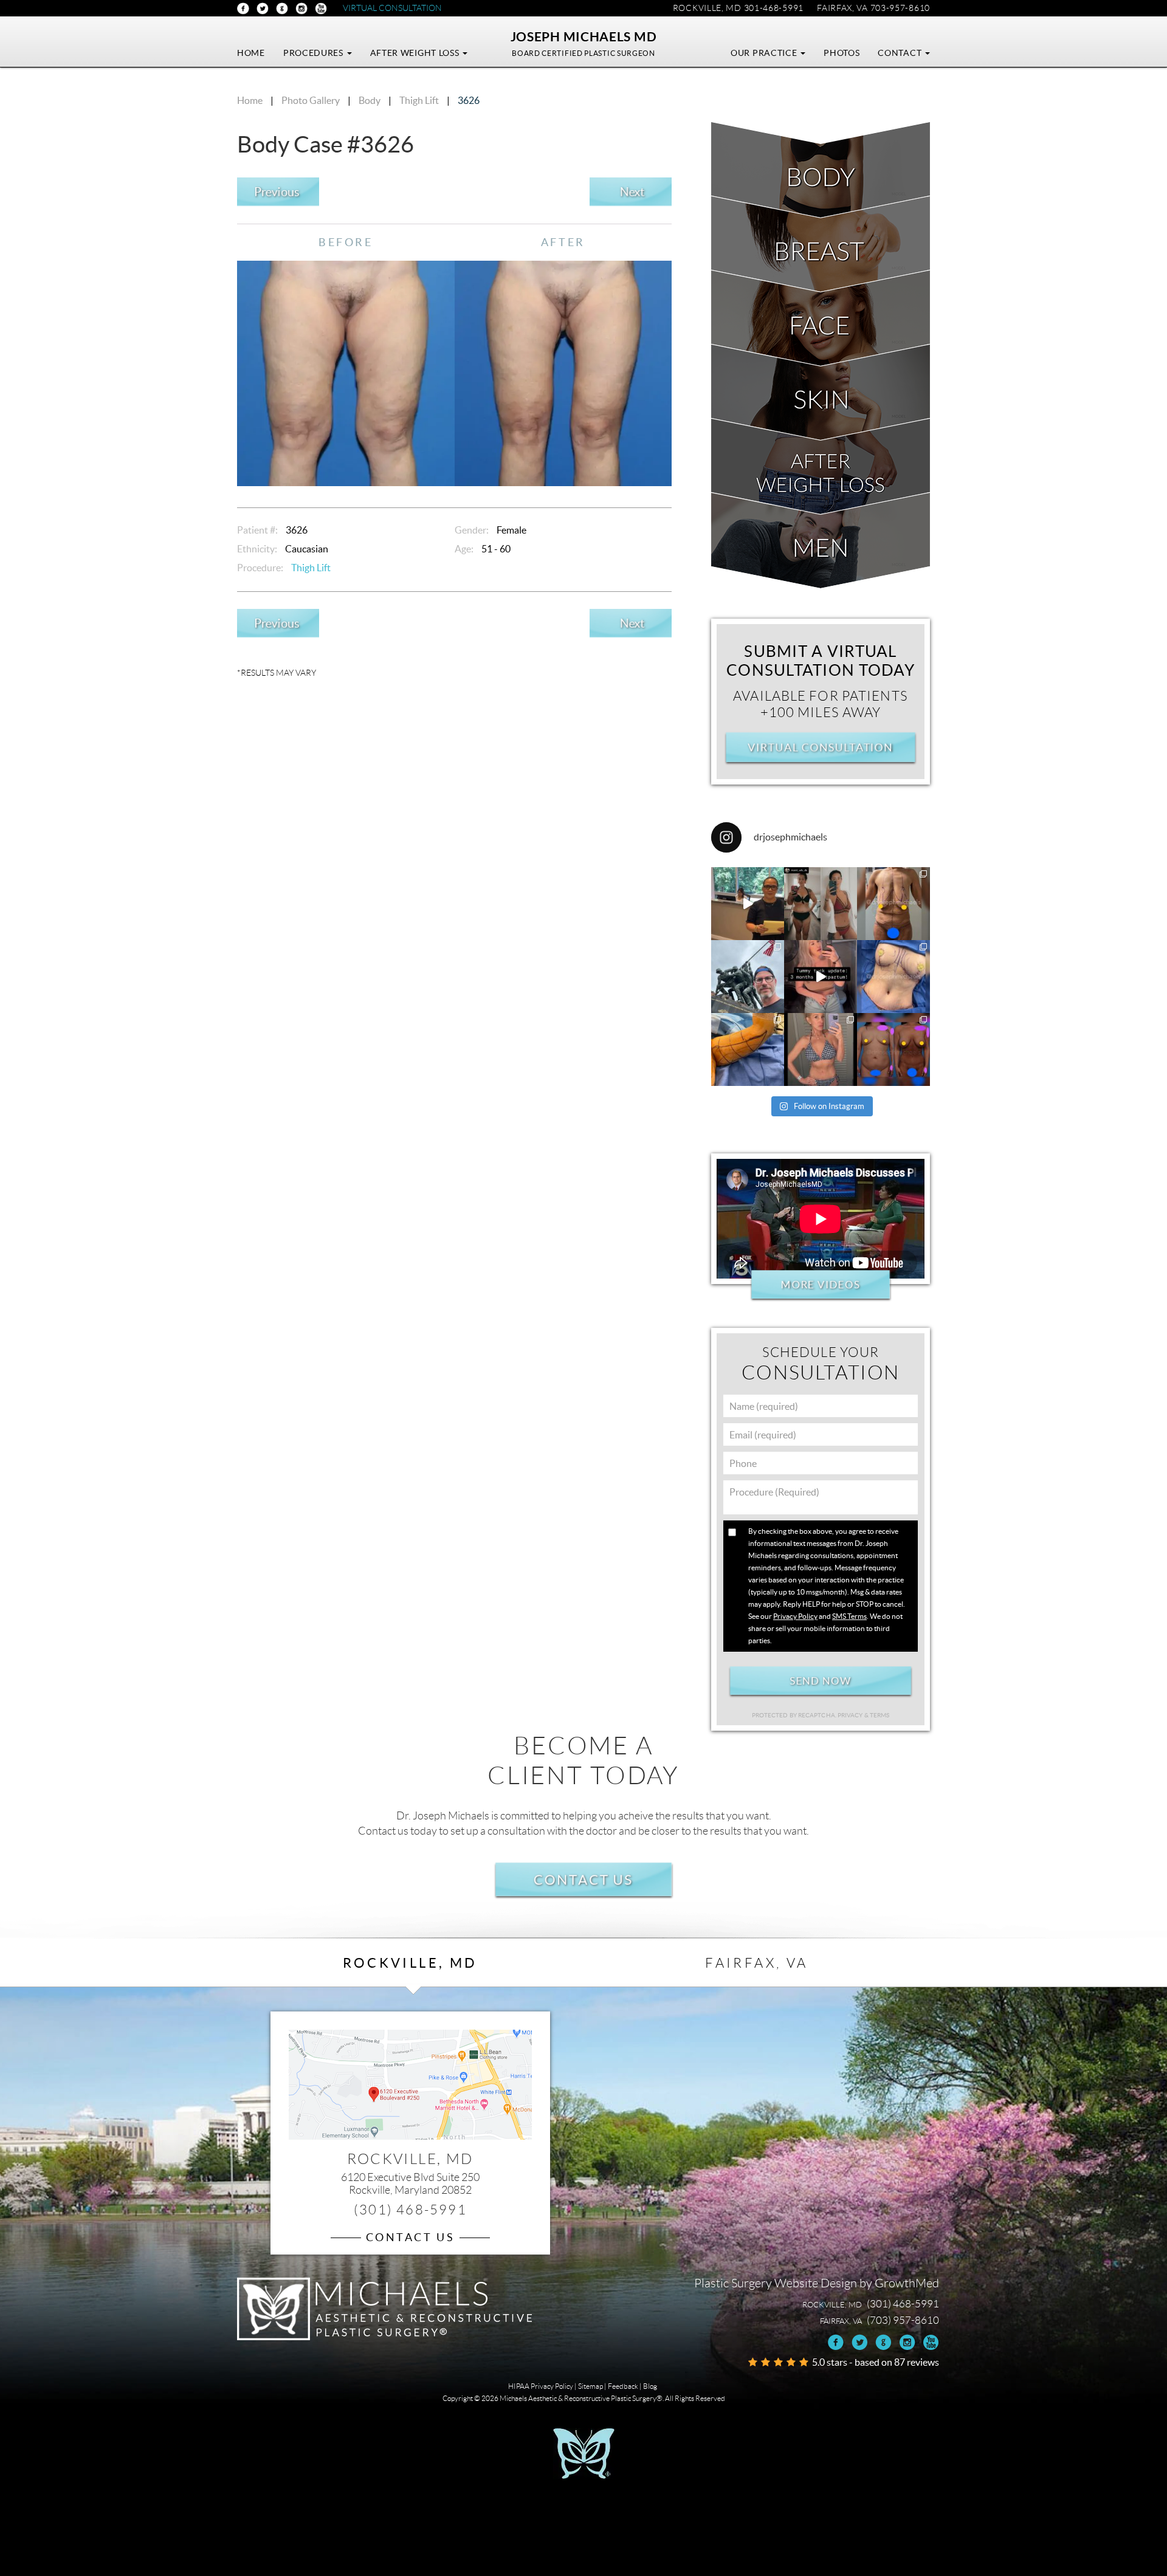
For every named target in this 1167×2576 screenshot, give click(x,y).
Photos (842, 53)
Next (632, 192)
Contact (901, 53)
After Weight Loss (416, 53)
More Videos (820, 1285)
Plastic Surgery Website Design (776, 2283)
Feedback (623, 2386)
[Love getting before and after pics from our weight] (821, 904)
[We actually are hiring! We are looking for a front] (748, 904)
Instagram (301, 9)
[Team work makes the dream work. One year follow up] (893, 1049)
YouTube (321, 9)
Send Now (820, 1681)
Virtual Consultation (392, 8)
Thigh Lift (419, 100)
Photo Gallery (311, 100)
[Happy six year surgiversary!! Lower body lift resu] (821, 1049)
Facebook (243, 9)
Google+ (282, 9)
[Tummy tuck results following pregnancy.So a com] (821, 977)
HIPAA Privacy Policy (541, 2386)
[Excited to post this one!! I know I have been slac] (893, 904)
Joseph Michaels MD (584, 36)
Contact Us (584, 1880)
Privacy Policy (795, 1616)
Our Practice (765, 53)
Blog (650, 2386)
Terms (879, 1715)
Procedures (315, 53)
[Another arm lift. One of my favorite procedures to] (748, 1049)
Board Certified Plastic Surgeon (583, 53)
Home (251, 53)
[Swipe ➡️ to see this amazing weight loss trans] (893, 977)
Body (370, 100)
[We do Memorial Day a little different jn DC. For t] (748, 977)
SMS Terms (849, 1616)
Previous (276, 192)
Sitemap (590, 2386)
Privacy (851, 1715)
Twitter (263, 9)
